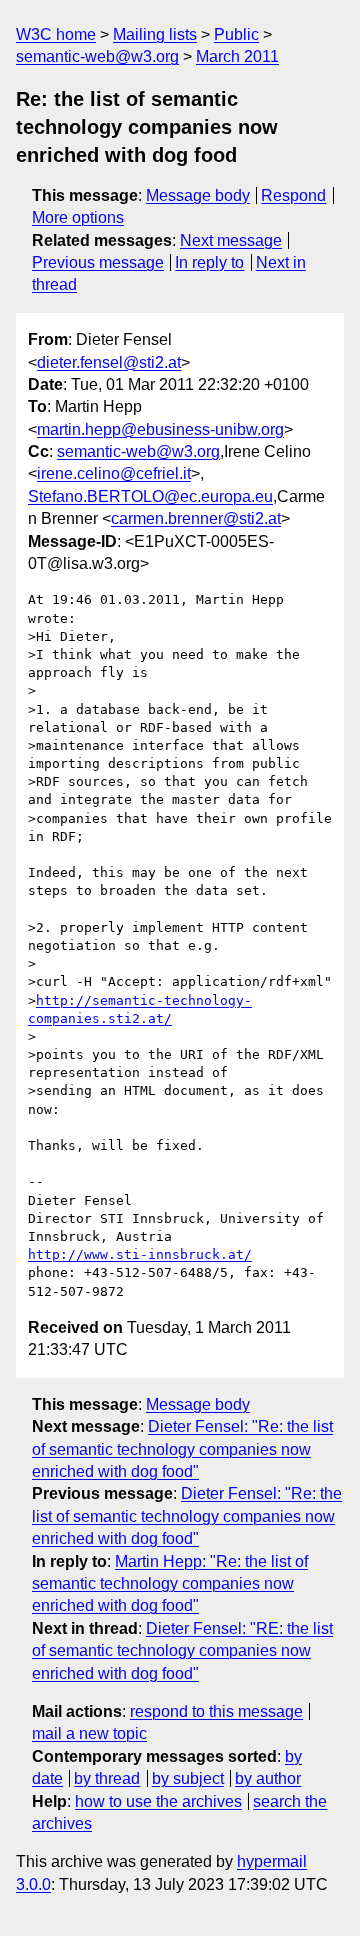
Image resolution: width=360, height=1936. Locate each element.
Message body (198, 195)
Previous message (98, 262)
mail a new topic (89, 1733)
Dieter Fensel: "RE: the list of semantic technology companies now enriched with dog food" (182, 1651)
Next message (231, 240)
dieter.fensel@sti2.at (109, 362)
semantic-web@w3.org (97, 56)
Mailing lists (155, 34)
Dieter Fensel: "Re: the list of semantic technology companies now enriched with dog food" (182, 1449)
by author (268, 1778)
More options (78, 217)
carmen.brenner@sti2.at (196, 518)
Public (236, 34)
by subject (188, 1778)
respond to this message (216, 1711)
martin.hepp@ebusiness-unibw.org (160, 429)
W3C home (56, 34)
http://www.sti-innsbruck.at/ (140, 1254)
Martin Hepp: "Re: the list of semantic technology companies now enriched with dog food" (170, 1584)
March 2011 (237, 56)
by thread (107, 1778)
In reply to (209, 262)
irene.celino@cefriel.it (114, 473)
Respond (293, 195)
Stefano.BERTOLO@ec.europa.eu (150, 496)
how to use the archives (158, 1801)
